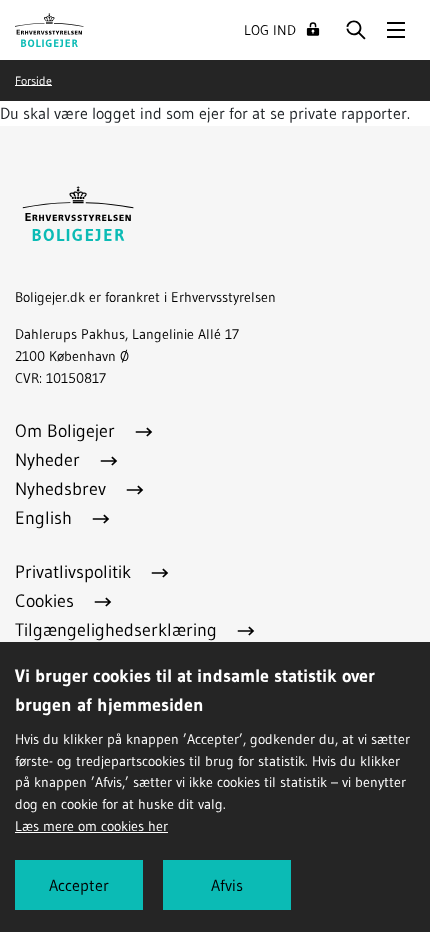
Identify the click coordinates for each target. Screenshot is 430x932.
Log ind (270, 30)
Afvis (227, 885)
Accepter (79, 885)
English (46, 518)
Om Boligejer (67, 431)
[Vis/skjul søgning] (356, 30)
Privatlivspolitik (75, 572)
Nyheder (50, 460)
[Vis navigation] (396, 30)
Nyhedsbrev (63, 489)
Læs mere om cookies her (91, 826)
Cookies (47, 601)
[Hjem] (49, 28)
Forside (33, 79)
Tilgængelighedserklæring (118, 630)
